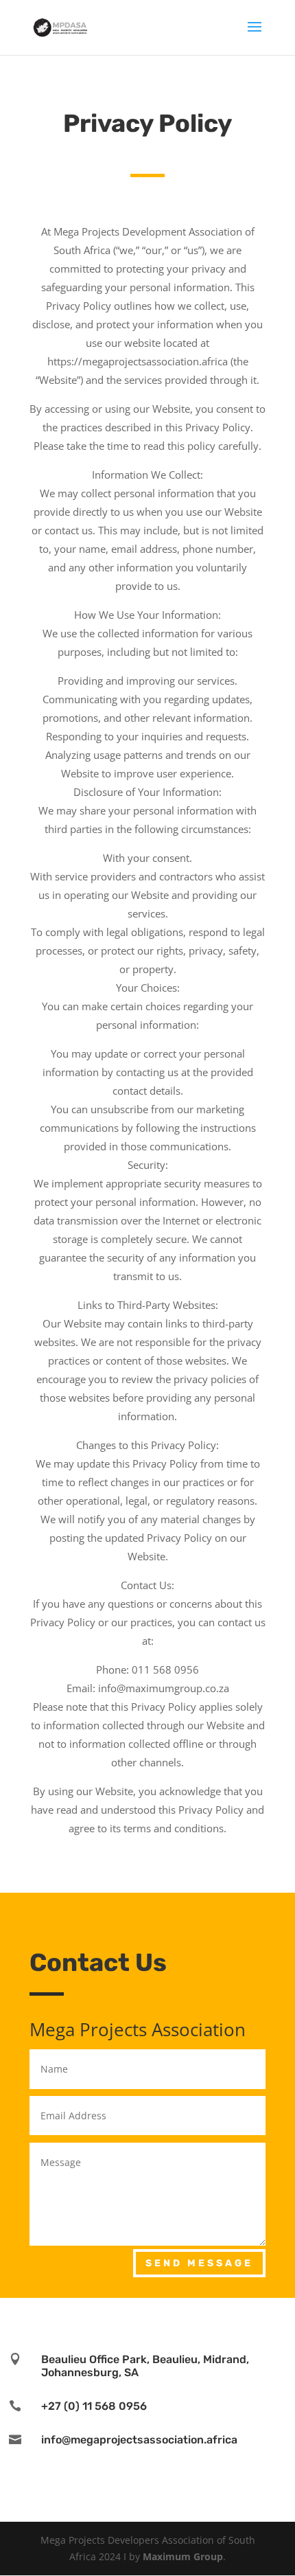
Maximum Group (183, 2556)
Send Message (199, 2263)
